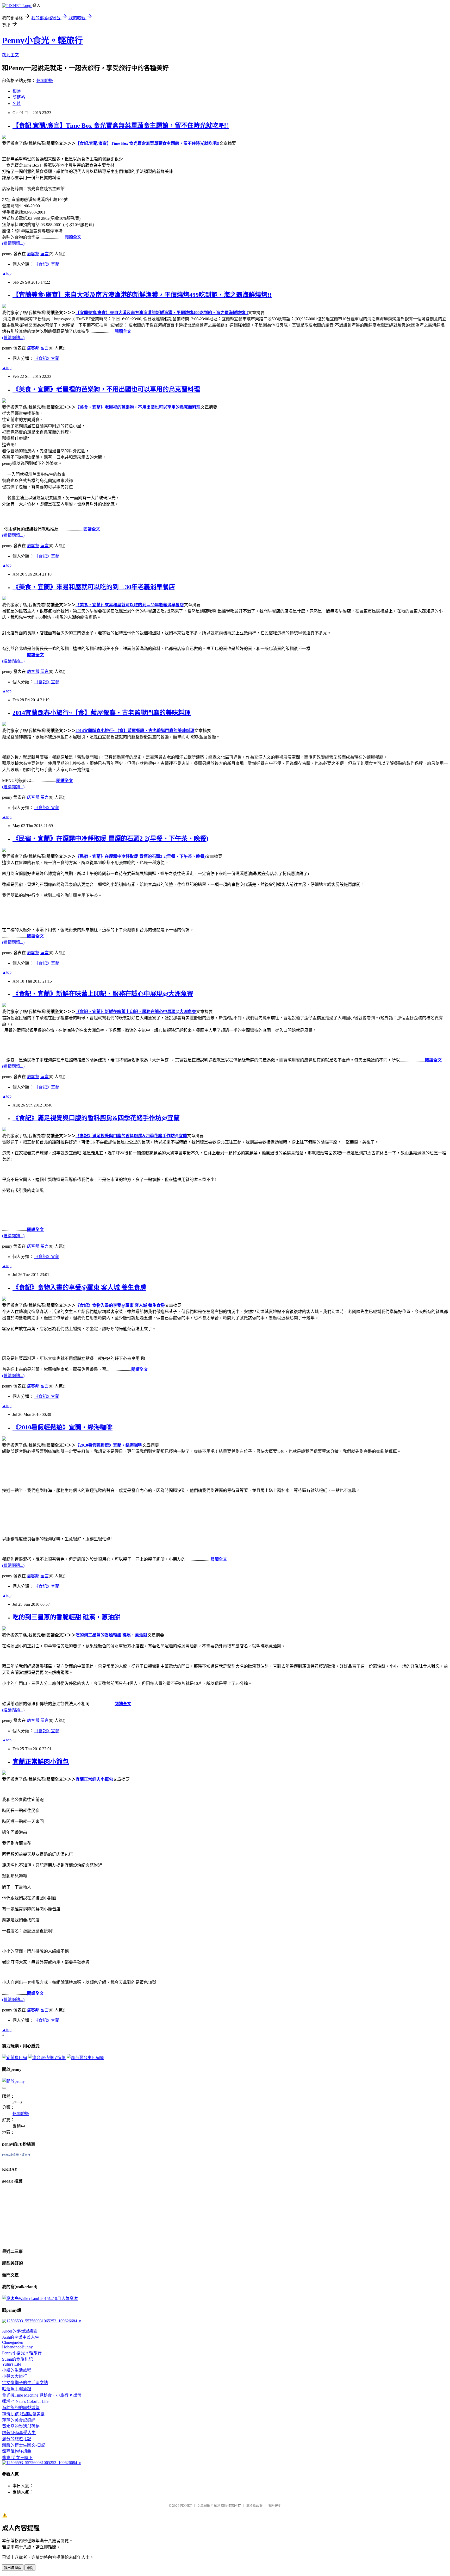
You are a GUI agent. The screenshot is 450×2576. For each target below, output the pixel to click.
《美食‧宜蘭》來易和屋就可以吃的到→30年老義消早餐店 (94, 587)
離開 (30, 2568)
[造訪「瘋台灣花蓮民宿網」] (47, 2058)
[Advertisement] (28, 2215)
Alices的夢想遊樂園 (20, 2331)
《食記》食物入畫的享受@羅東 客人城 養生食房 (79, 1287)
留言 (45, 254)
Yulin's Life (12, 2364)
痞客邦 (33, 254)
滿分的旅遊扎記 (17, 2439)
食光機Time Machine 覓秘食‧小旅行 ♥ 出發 (42, 2395)
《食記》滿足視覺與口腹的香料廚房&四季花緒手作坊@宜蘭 (96, 1118)
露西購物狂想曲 (17, 2451)
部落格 (19, 97)
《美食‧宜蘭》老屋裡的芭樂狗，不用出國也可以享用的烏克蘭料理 (106, 389)
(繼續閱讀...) (13, 243)
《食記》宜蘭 (47, 264)
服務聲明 (274, 2506)
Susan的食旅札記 (17, 2359)
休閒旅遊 (45, 81)
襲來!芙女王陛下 (17, 2458)
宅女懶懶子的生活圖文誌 (25, 2383)
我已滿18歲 (13, 2568)
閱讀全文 (73, 237)
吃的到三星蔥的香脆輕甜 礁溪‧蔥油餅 (66, 1617)
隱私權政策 (254, 2506)
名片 (17, 104)
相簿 (17, 91)
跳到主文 (10, 55)
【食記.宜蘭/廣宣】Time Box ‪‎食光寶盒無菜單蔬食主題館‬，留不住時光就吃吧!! (121, 126)
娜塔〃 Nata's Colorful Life (25, 2401)
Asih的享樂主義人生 (21, 2337)
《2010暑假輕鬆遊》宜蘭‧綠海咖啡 (63, 1427)
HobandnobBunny (17, 2347)
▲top (7, 273)
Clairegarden (13, 2342)
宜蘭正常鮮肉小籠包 (41, 1762)
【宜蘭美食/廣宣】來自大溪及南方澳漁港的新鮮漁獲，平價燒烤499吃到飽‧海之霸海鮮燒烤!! (142, 295)
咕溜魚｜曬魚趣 (17, 2389)
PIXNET (186, 2506)
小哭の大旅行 (15, 2376)
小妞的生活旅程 (17, 2370)
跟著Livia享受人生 (19, 2433)
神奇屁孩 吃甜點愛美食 (23, 2414)
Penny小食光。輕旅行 (42, 40)
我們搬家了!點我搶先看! (24, 143)
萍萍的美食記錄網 (19, 2420)
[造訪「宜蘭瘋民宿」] (15, 2058)
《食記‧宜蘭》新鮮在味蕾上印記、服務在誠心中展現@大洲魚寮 (103, 994)
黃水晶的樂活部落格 (21, 2426)
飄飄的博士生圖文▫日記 (24, 2445)
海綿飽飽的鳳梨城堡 (21, 2408)
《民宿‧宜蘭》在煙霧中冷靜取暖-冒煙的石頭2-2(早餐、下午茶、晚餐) (110, 839)
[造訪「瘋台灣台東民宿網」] (85, 2058)
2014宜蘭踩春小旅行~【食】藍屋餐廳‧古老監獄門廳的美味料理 (102, 713)
